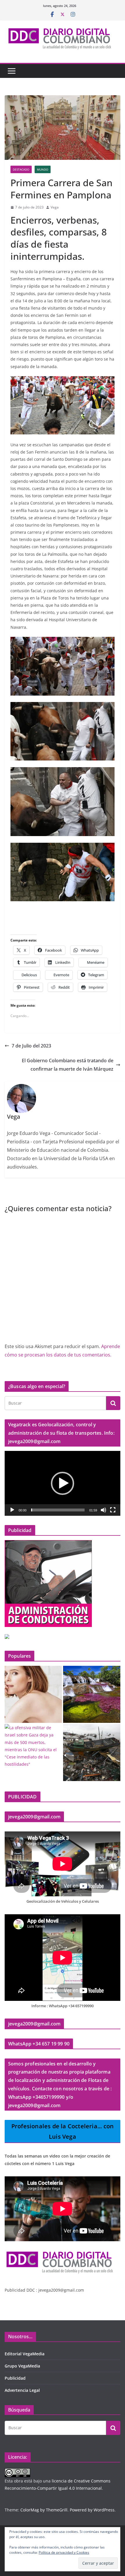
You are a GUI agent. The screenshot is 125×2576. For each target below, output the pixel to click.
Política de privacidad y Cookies (64, 2552)
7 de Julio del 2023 (31, 1046)
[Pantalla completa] (113, 1510)
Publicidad (15, 2378)
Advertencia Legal (22, 2390)
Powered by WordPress (92, 2510)
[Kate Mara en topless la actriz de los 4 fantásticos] (33, 1694)
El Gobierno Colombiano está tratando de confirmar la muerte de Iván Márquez (68, 1065)
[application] (63, 1483)
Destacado (21, 169)
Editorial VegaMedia (25, 2354)
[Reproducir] (12, 1510)
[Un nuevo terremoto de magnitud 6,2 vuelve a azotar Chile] (92, 1753)
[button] (63, 1483)
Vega (55, 207)
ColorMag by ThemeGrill (44, 2510)
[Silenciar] (103, 1510)
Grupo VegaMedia (22, 2366)
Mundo (43, 169)
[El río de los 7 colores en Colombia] (92, 1694)
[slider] (58, 1510)
